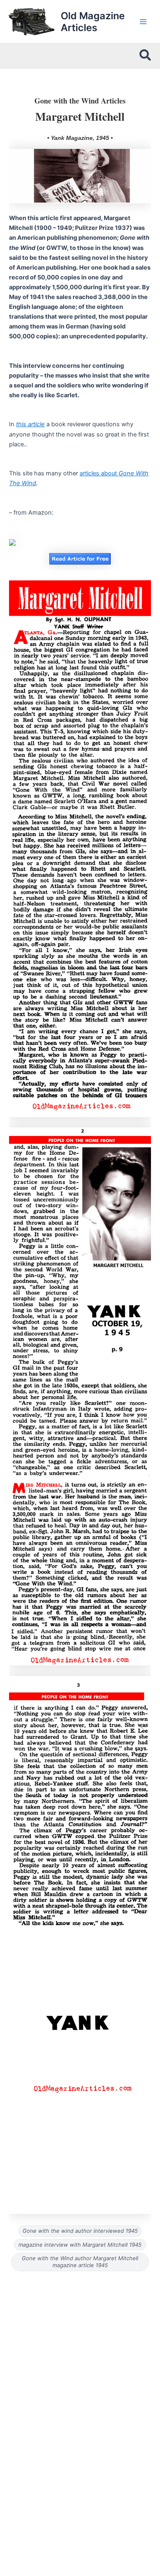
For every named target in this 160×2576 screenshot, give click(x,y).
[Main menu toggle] (143, 22)
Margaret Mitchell (80, 116)
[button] (146, 56)
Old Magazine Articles (93, 22)
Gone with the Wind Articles (80, 101)
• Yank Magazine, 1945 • (80, 138)
